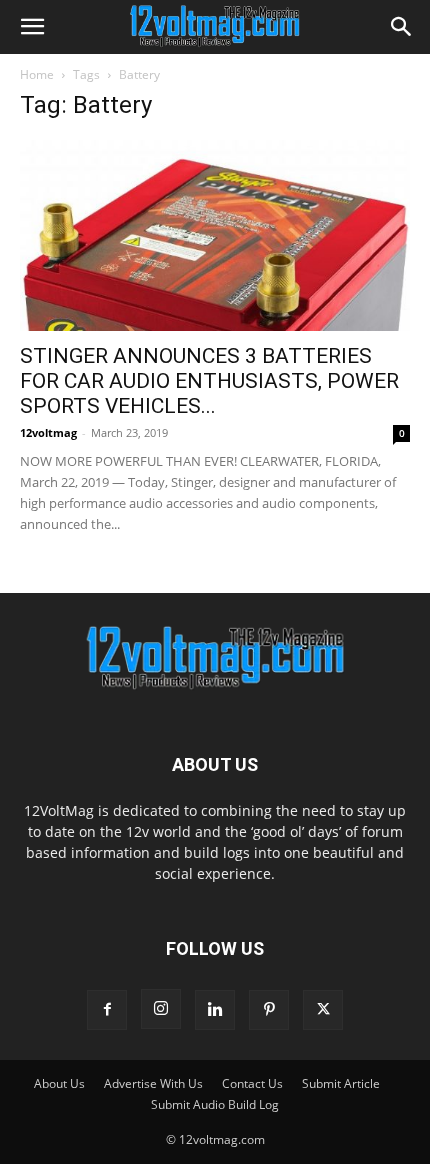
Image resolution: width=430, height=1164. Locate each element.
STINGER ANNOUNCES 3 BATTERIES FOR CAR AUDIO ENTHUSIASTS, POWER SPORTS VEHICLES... (209, 381)
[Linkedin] (215, 1010)
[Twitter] (323, 1010)
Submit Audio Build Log (215, 1104)
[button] (32, 27)
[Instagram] (161, 1009)
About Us (59, 1083)
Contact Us (252, 1083)
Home (37, 74)
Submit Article (341, 1083)
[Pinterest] (269, 1010)
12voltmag (48, 432)
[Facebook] (107, 1010)
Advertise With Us (153, 1083)
